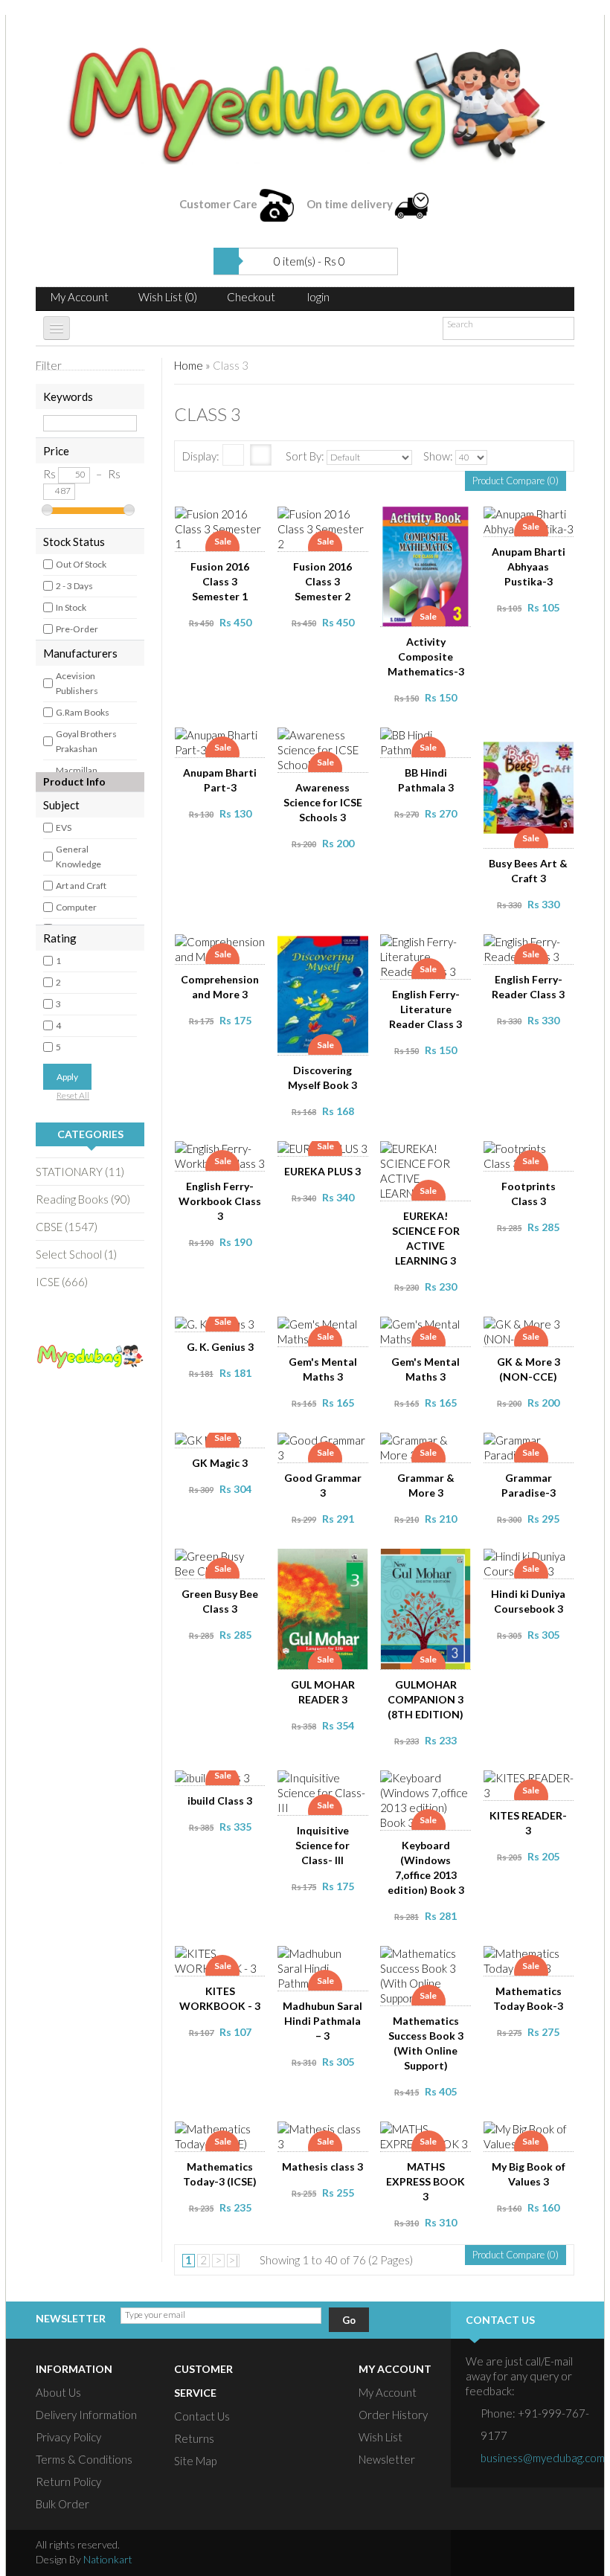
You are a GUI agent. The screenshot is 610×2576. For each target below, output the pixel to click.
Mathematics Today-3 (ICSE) (220, 2174)
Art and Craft (81, 886)
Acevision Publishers (77, 683)
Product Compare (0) (516, 481)
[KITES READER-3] (533, 1784)
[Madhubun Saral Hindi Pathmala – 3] (327, 1959)
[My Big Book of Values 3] (533, 2135)
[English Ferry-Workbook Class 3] (225, 1154)
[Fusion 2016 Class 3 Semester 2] (327, 520)
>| (234, 2260)
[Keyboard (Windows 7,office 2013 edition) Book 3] (430, 1784)
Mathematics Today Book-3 (528, 1998)
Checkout (251, 297)
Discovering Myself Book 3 (322, 1077)
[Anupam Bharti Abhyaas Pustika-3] (533, 520)
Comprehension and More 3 (220, 987)
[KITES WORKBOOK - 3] (225, 1959)
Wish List (381, 2437)
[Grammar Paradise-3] (533, 1446)
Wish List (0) (168, 297)
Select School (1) (76, 1254)
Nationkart (108, 2559)
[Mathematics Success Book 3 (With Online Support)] (430, 1959)
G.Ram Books (83, 712)
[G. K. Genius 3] (225, 1330)
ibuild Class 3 (220, 1801)
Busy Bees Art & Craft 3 (528, 871)
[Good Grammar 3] (327, 1446)
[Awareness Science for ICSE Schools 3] (327, 741)
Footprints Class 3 (529, 1194)
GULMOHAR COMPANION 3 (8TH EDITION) (426, 1699)
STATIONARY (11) (80, 1172)
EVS (64, 828)
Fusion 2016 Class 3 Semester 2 (322, 581)
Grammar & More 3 (426, 1485)
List (233, 455)
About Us (58, 2392)
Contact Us (202, 2416)
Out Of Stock (81, 564)
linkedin (565, 2553)
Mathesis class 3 (322, 2167)
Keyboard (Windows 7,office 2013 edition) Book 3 (426, 1867)
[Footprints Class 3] (533, 1154)
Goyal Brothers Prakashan (86, 741)
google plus (536, 2553)
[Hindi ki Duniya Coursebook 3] (533, 1562)
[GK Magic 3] (225, 1446)
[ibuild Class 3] (225, 1784)
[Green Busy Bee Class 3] (225, 1562)
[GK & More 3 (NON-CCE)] (533, 1330)
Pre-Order (77, 629)
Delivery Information (86, 2415)
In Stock (71, 607)
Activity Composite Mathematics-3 (426, 656)
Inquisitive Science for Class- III (322, 1845)
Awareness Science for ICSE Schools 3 (323, 802)
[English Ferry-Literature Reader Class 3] (430, 948)
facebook (480, 2553)
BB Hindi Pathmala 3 (426, 780)
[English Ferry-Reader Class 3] (533, 948)
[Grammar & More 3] (430, 1446)
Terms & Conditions (84, 2459)
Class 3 (231, 365)
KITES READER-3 (528, 1823)
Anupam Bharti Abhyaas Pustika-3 (529, 566)
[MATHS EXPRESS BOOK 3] (430, 2135)
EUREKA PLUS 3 (322, 1171)
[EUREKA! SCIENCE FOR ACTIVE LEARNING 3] (430, 1154)
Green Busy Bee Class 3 (220, 1601)
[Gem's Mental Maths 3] (327, 1330)
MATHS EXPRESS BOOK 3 (426, 2181)
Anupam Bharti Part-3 (220, 780)
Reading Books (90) (83, 1199)
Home (189, 365)
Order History (393, 2415)
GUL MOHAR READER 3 (323, 1692)
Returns (194, 2438)
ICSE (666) (62, 1282)
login (318, 297)
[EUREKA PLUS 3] (327, 1154)
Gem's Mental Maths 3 (323, 1369)
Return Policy (68, 2482)
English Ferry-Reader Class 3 (528, 987)
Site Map (195, 2461)
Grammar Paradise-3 (529, 1485)
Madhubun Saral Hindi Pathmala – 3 (322, 2021)
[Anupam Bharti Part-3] (225, 741)
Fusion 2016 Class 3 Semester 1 (220, 581)
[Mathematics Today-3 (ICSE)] (225, 2135)
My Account (80, 297)
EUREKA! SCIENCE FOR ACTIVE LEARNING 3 (426, 1238)
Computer (76, 907)
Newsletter (387, 2459)
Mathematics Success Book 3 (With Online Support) (426, 2043)
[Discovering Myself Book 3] (327, 948)
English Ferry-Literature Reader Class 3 (426, 1009)
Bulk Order (62, 2504)
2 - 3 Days (74, 586)
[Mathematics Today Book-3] (533, 1959)
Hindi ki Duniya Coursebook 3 (528, 1601)
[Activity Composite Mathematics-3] (430, 520)
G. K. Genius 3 (220, 1347)
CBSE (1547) (67, 1227)
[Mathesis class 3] (327, 2135)
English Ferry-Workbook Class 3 (220, 1201)
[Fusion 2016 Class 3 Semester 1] (225, 520)
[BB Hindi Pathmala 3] (430, 741)
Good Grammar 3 (323, 1485)
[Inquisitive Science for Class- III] (327, 1784)
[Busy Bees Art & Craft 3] (533, 741)
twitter (508, 2553)
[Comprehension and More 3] (225, 948)
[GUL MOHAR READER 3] (327, 1562)
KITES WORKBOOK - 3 (220, 1998)
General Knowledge (78, 857)
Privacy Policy (68, 2437)
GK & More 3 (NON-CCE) (529, 1369)
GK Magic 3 (220, 1463)
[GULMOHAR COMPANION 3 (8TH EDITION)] (430, 1562)
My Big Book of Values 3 (529, 2174)
